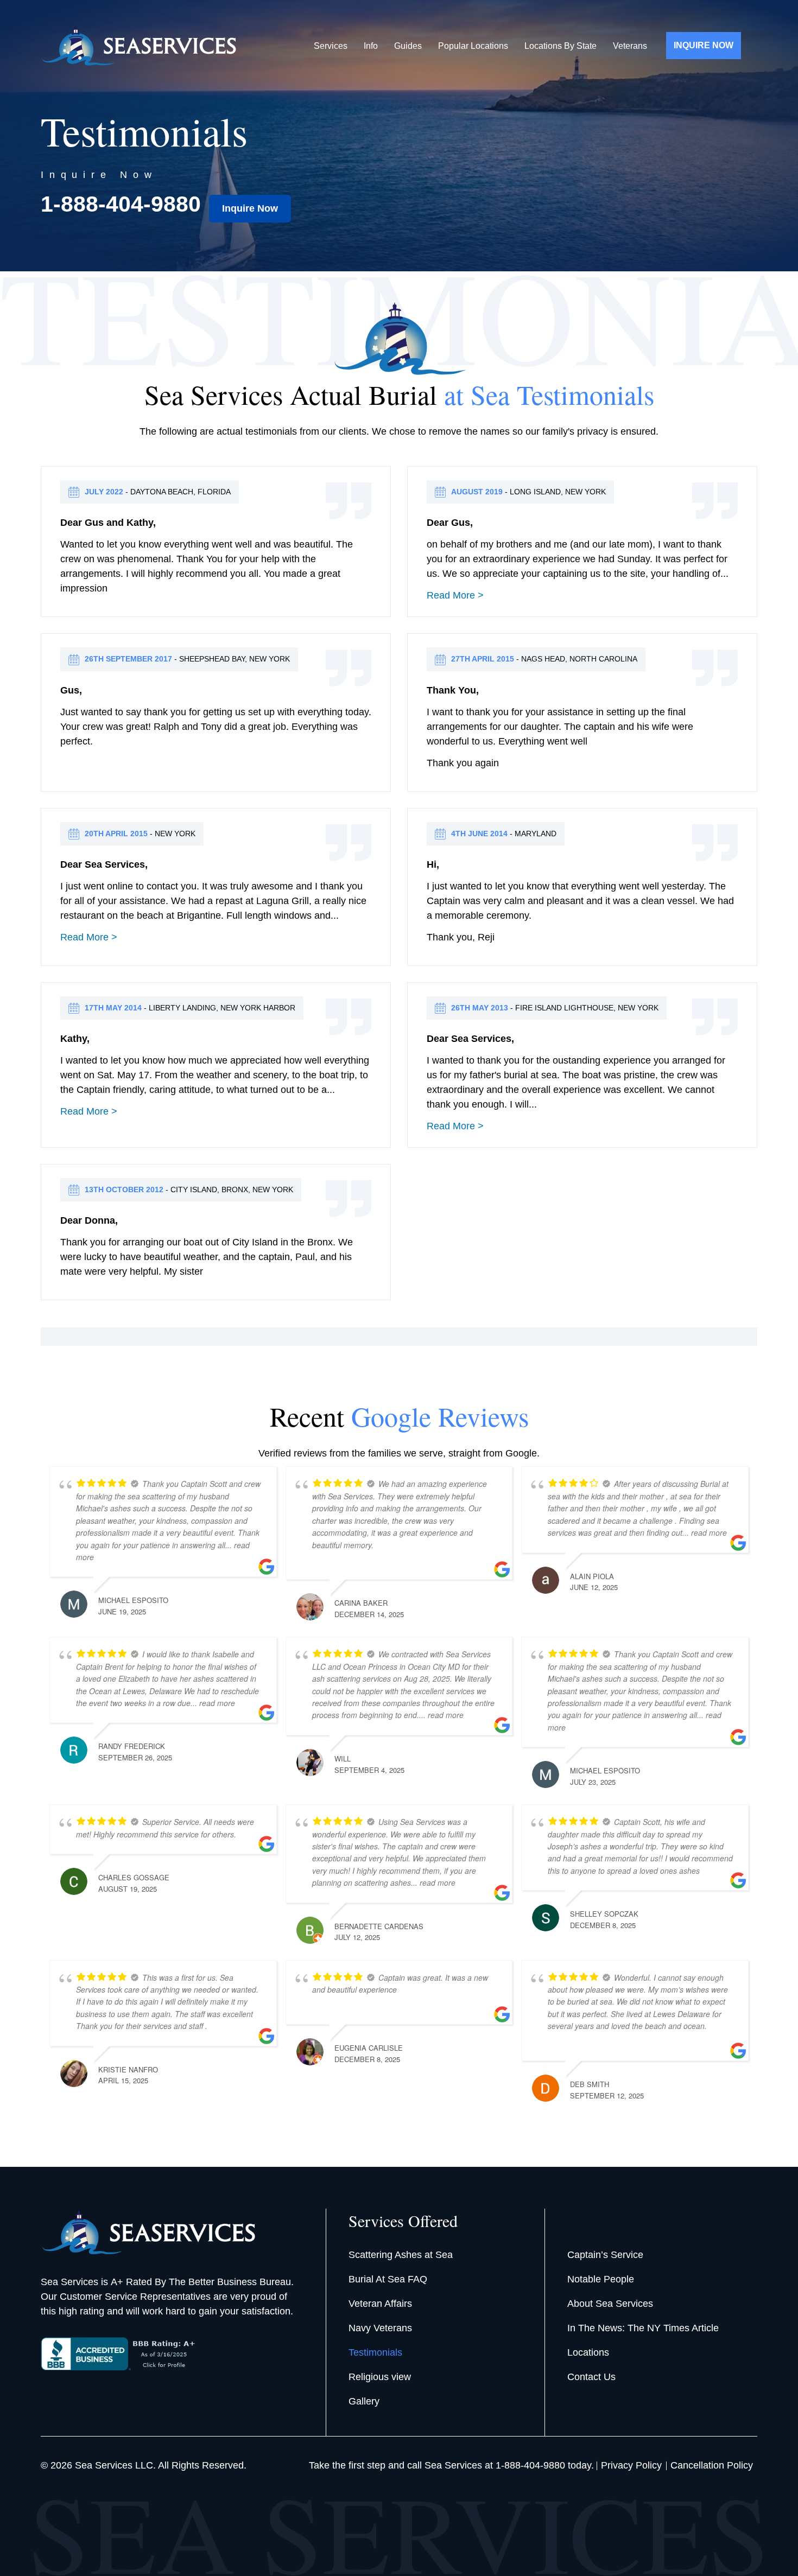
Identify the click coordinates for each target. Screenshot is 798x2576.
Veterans (630, 46)
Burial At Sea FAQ (388, 2279)
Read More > (455, 595)
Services (331, 46)
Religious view (380, 2377)
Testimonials (375, 2352)
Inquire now (704, 45)
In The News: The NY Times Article (643, 2328)
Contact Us (591, 2377)
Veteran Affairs (380, 2304)
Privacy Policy (631, 2465)
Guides (408, 46)
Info (371, 46)
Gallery (364, 2401)
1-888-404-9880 (121, 204)
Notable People (601, 2279)
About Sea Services (610, 2304)
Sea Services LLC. (115, 2465)
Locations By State (560, 46)
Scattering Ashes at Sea (401, 2255)
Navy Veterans (380, 2328)
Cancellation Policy (712, 2465)
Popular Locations (473, 46)
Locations (588, 2352)
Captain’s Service (605, 2255)
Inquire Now (250, 208)
